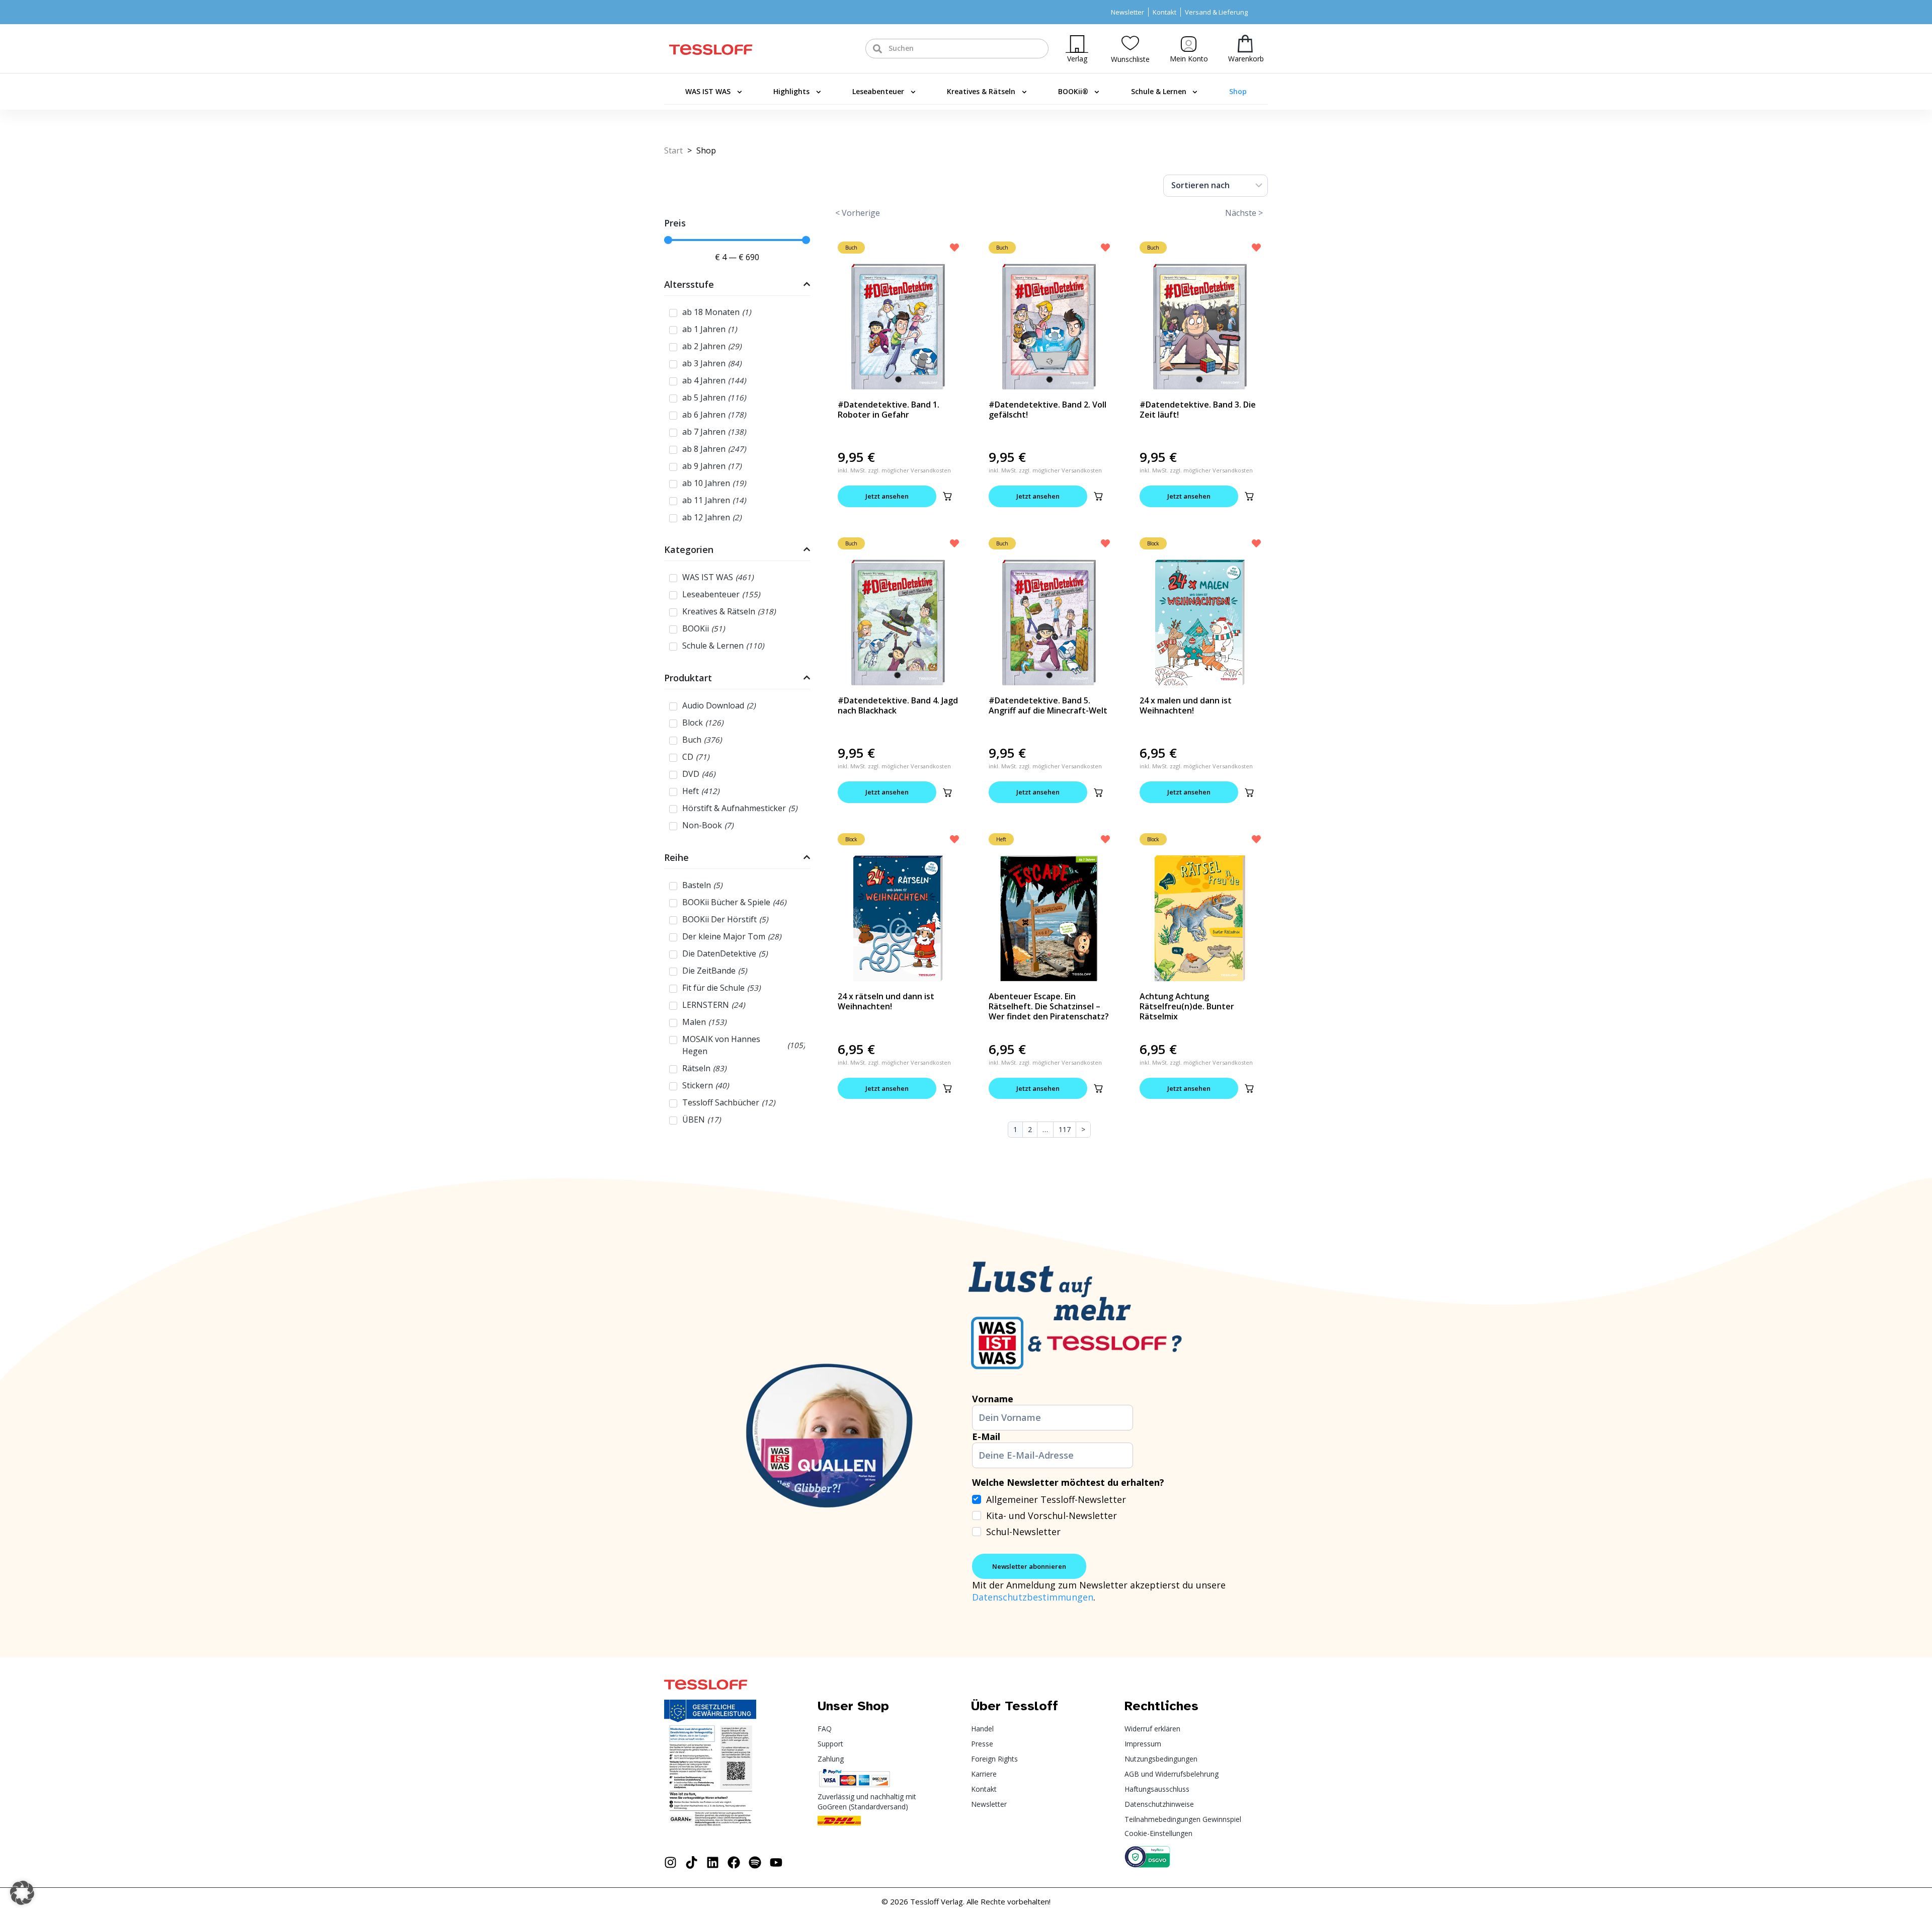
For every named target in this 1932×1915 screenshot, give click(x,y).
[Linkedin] (713, 1862)
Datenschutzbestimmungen (1033, 1597)
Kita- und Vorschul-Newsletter (1052, 1515)
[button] (947, 496)
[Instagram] (670, 1862)
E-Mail (986, 1437)
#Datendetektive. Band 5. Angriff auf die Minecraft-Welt (1048, 705)
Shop (1238, 91)
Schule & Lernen (1159, 91)
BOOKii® (1073, 91)
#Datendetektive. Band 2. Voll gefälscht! (1048, 410)
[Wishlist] (1130, 43)
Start (673, 150)
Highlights (791, 91)
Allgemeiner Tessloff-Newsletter (1056, 1499)
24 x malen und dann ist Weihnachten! (1186, 705)
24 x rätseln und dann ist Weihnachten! (886, 1001)
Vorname (993, 1399)
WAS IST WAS (708, 91)
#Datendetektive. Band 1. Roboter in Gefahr (889, 410)
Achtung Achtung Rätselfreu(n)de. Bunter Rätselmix (1187, 1006)
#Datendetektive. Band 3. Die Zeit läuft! (1198, 410)
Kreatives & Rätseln (981, 91)
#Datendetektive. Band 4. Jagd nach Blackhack (898, 705)
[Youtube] (776, 1862)
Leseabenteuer (878, 91)
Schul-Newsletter (1023, 1532)
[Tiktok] (692, 1862)
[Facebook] (734, 1862)
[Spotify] (755, 1862)
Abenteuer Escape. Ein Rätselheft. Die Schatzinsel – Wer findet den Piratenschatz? (1049, 1006)
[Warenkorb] (1245, 44)
